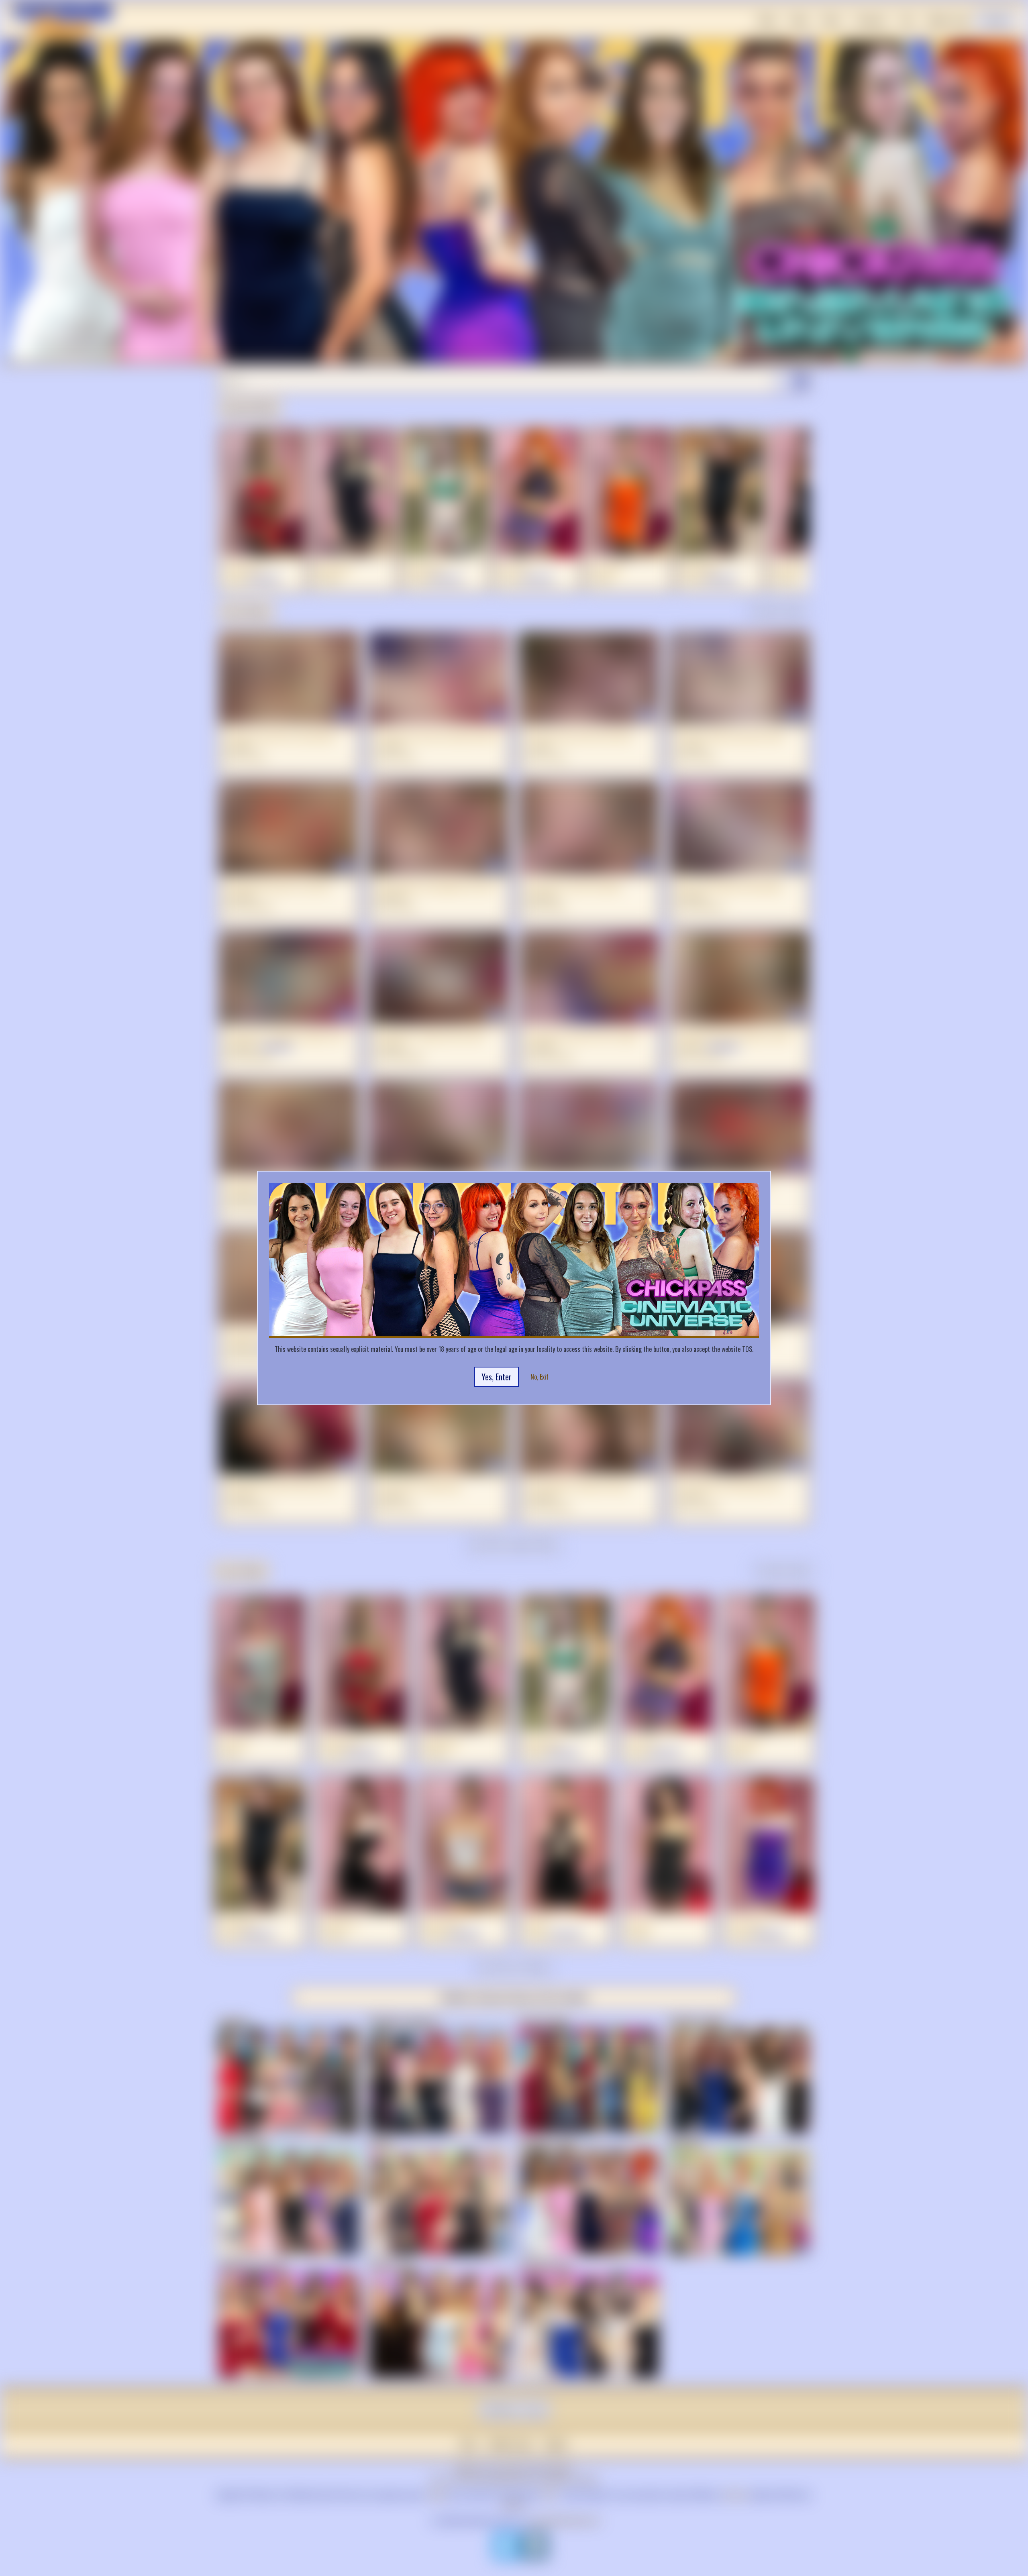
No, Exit (539, 1377)
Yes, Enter (497, 1377)
